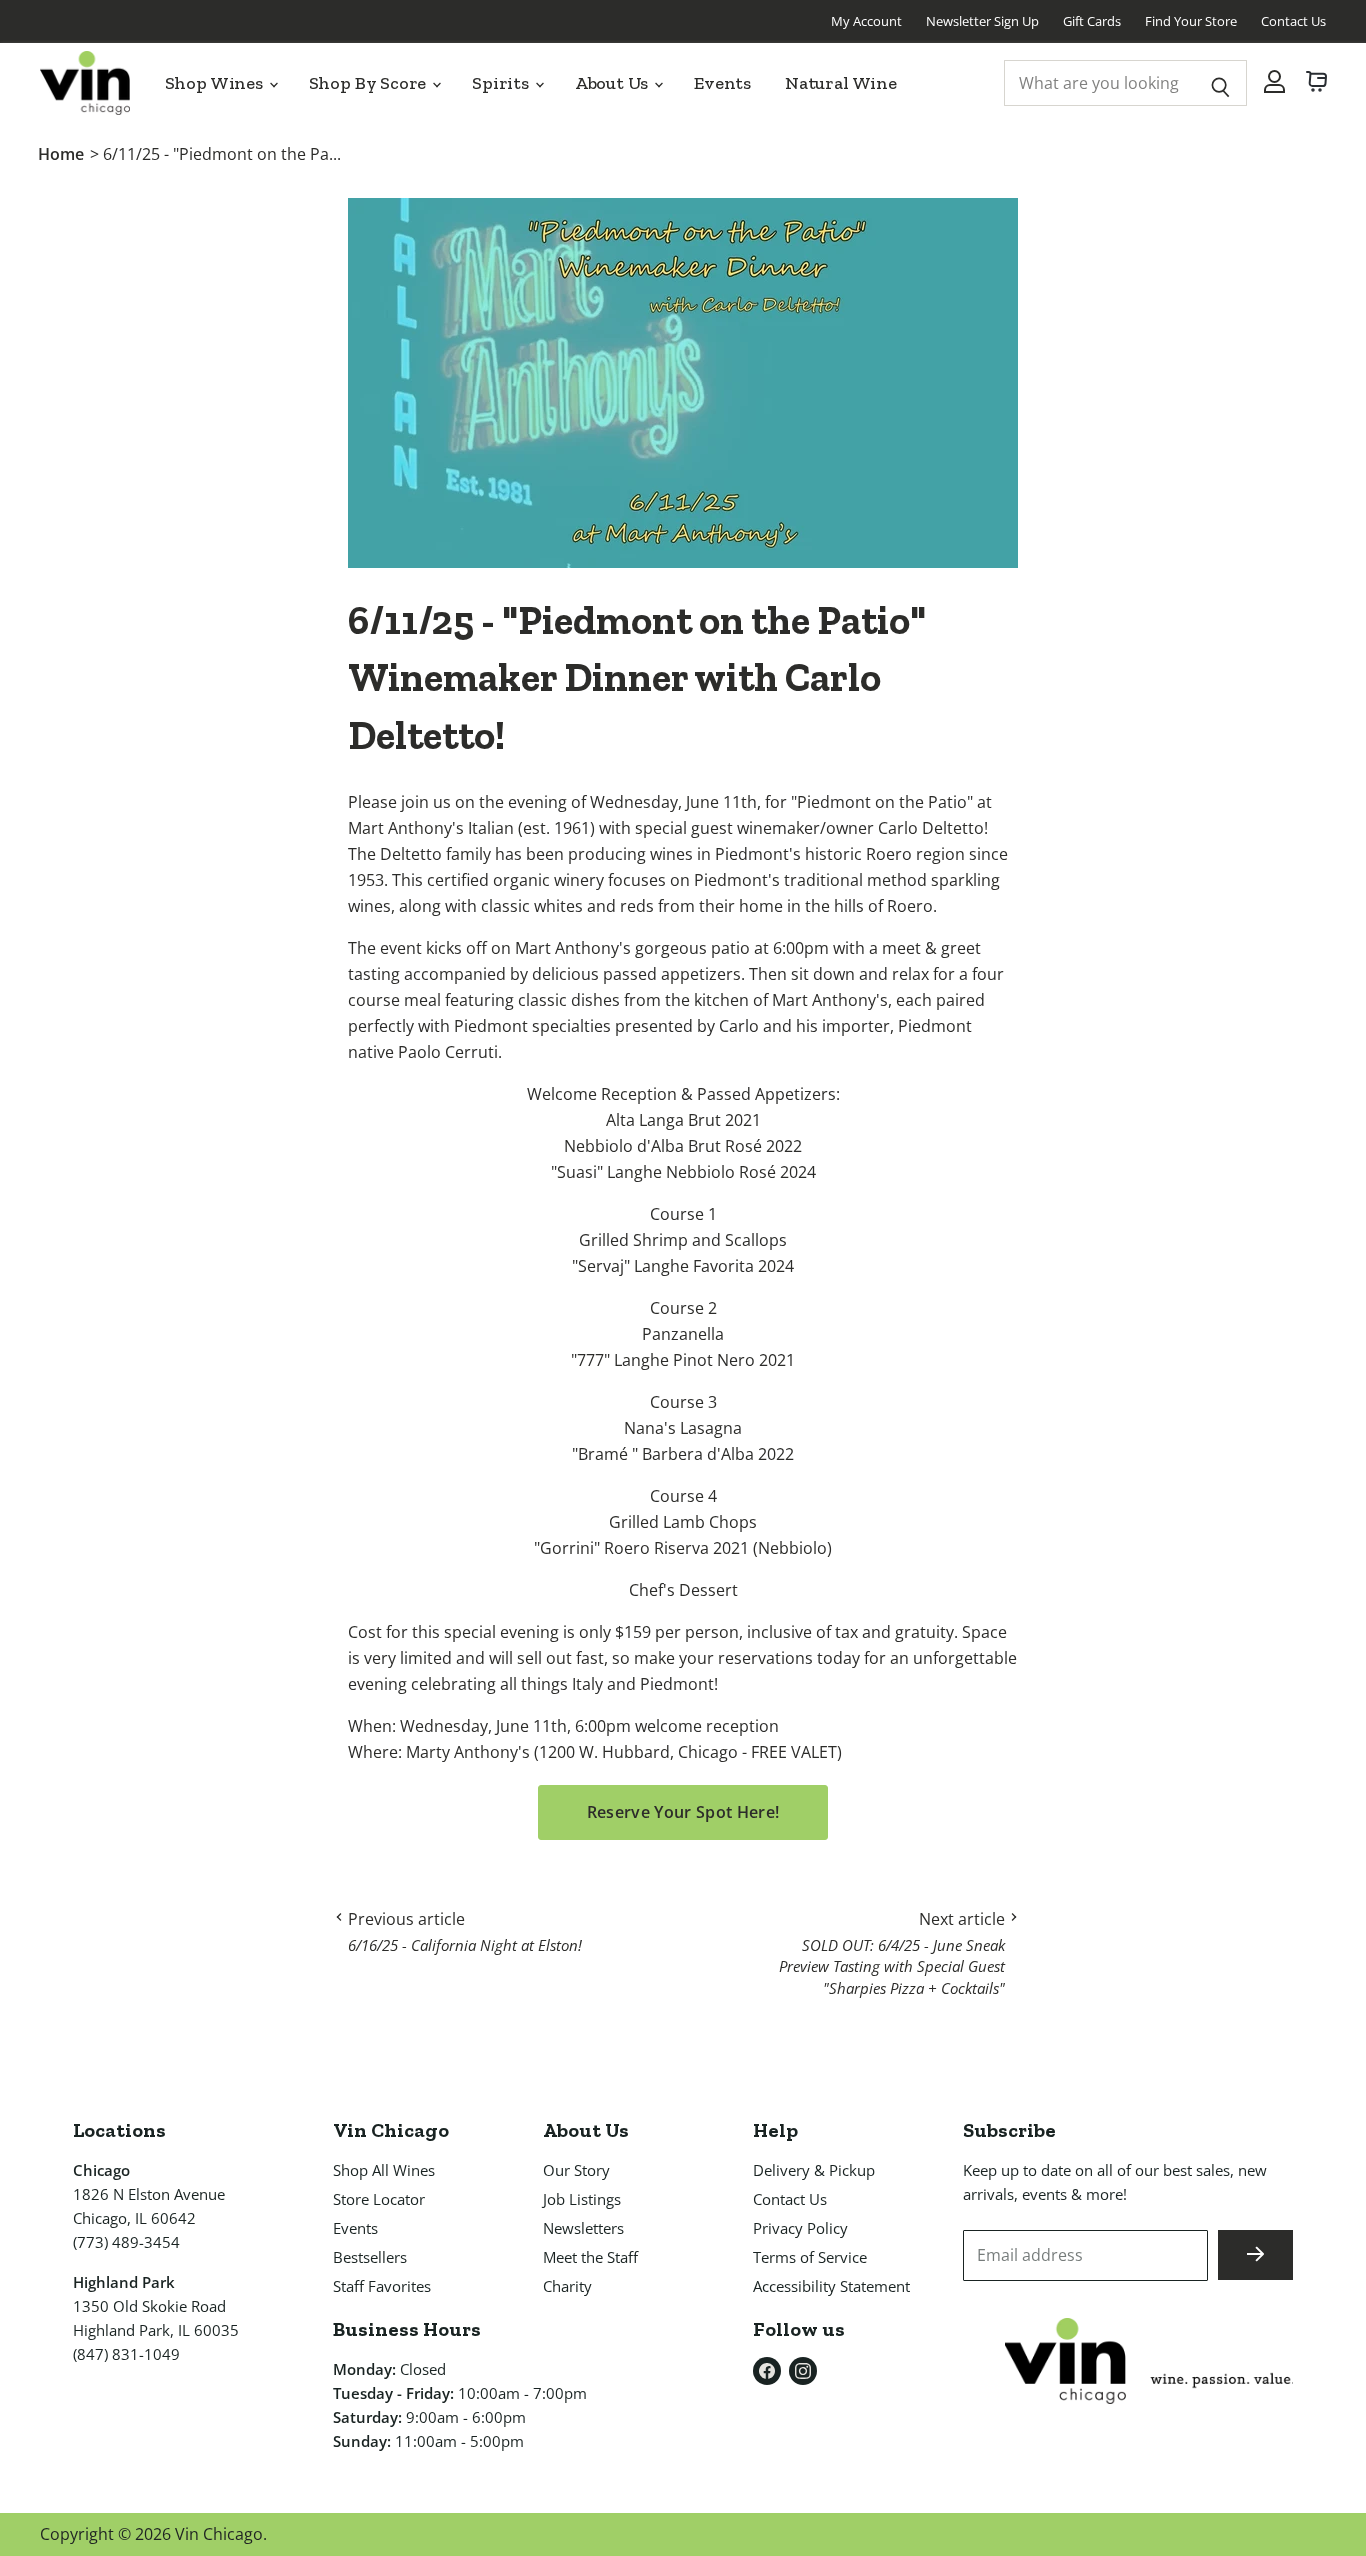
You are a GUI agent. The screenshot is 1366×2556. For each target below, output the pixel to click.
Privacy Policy (800, 2228)
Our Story (576, 2170)
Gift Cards (1092, 21)
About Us (613, 83)
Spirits (502, 83)
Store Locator (379, 2199)
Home (61, 154)
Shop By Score (370, 83)
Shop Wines (216, 83)
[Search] (1220, 83)
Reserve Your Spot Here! (683, 1812)
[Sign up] (1255, 2255)
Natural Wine (841, 83)
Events (722, 83)
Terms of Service (810, 2257)
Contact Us (1293, 21)
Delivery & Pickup (814, 2170)
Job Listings (582, 2199)
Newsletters (583, 2228)
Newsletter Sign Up (982, 21)
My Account (866, 21)
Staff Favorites (382, 2286)
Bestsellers (370, 2257)
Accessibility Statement (831, 2286)
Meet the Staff (590, 2257)
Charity (567, 2286)
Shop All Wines (384, 2170)
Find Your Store (1191, 21)
